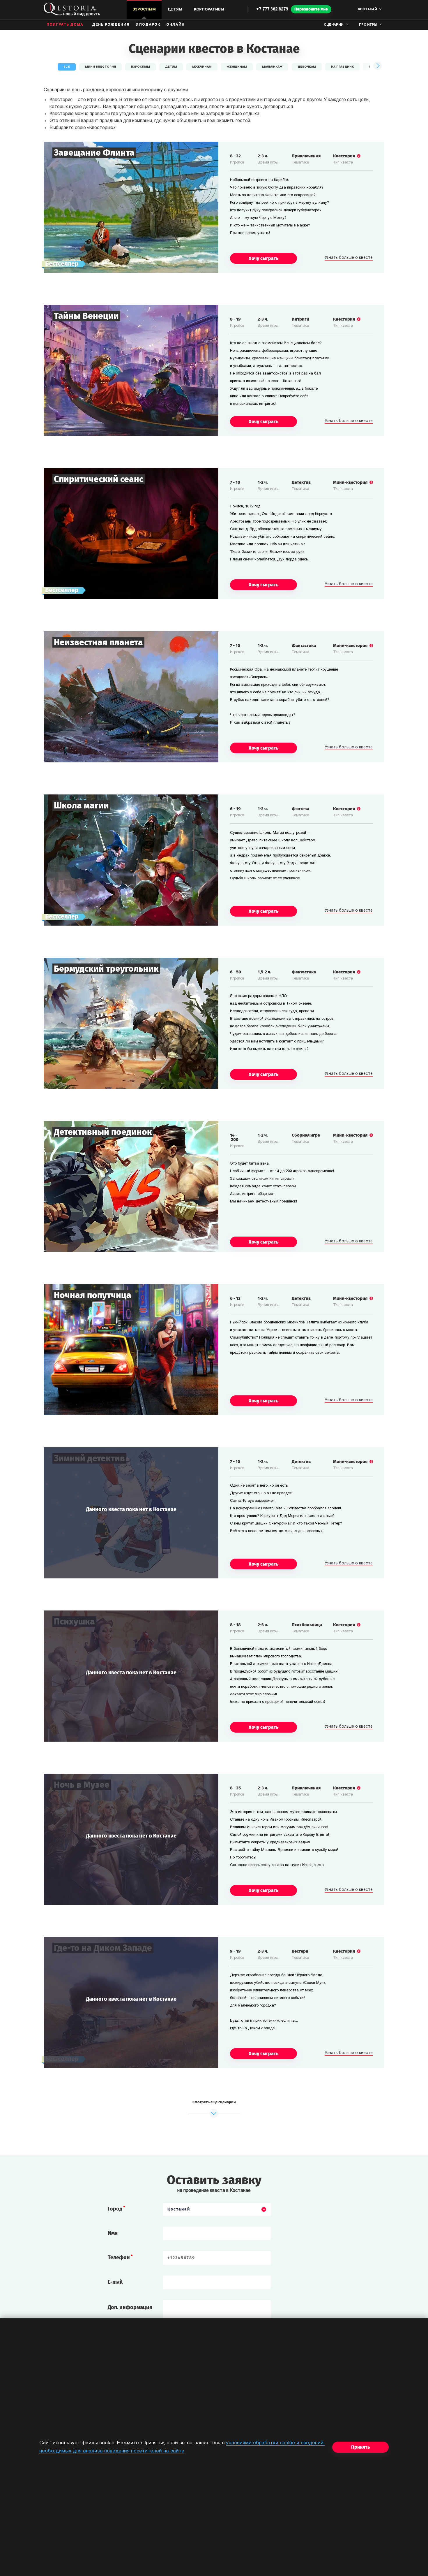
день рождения (111, 25)
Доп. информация (130, 2307)
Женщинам (237, 67)
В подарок (148, 25)
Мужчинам (202, 67)
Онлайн (175, 25)
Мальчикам (272, 67)
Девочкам (307, 67)
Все (67, 67)
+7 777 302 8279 (272, 9)
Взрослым (140, 67)
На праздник (342, 67)
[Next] (377, 66)
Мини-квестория (100, 67)
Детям (171, 67)
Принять (360, 2447)
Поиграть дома (65, 25)
